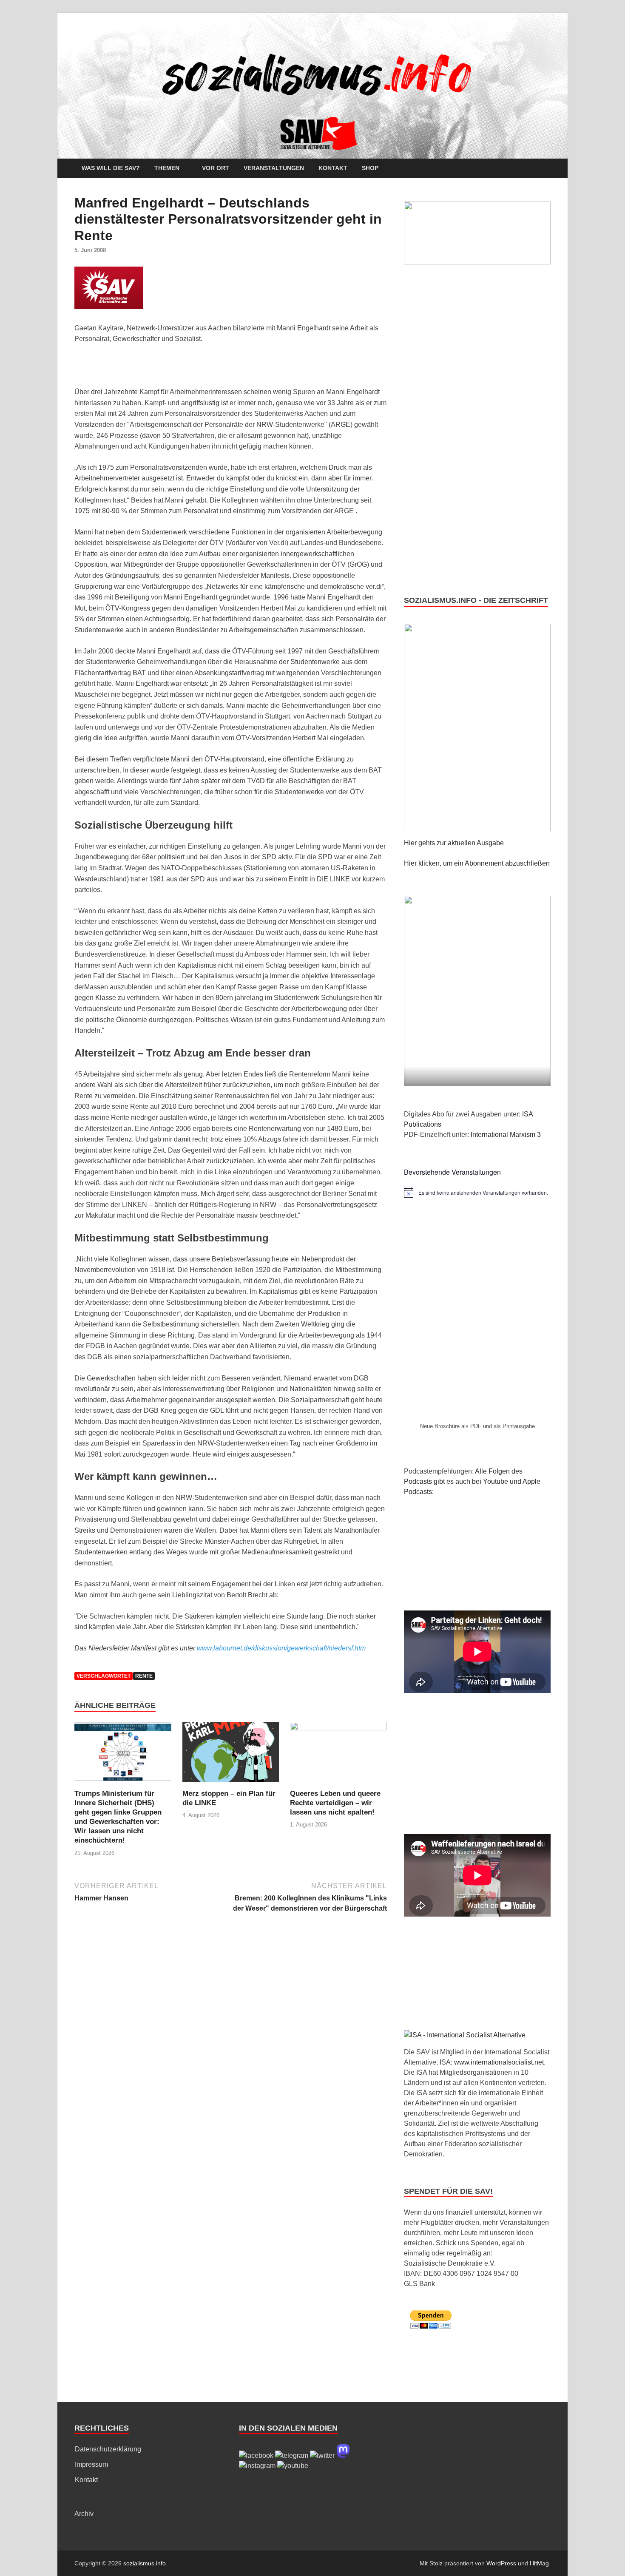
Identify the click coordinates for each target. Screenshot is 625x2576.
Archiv (84, 2514)
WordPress (501, 2563)
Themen (167, 168)
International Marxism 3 (506, 1135)
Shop (370, 168)
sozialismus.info (145, 2563)
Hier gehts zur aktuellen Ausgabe (454, 843)
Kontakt (333, 168)
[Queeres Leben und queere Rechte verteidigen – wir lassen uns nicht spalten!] (338, 1755)
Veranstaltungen (274, 168)
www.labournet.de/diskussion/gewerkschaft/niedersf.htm (281, 1648)
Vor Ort (216, 168)
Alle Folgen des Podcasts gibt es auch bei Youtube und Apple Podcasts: (472, 1481)
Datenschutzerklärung (108, 2449)
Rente (144, 1676)
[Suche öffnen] (546, 169)
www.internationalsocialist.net (499, 2062)
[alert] (477, 1193)
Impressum (91, 2464)
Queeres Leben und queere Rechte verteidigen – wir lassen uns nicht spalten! (335, 1803)
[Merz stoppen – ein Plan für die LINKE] (231, 1755)
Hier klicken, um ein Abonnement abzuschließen (477, 863)
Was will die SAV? (111, 168)
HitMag (539, 2563)
